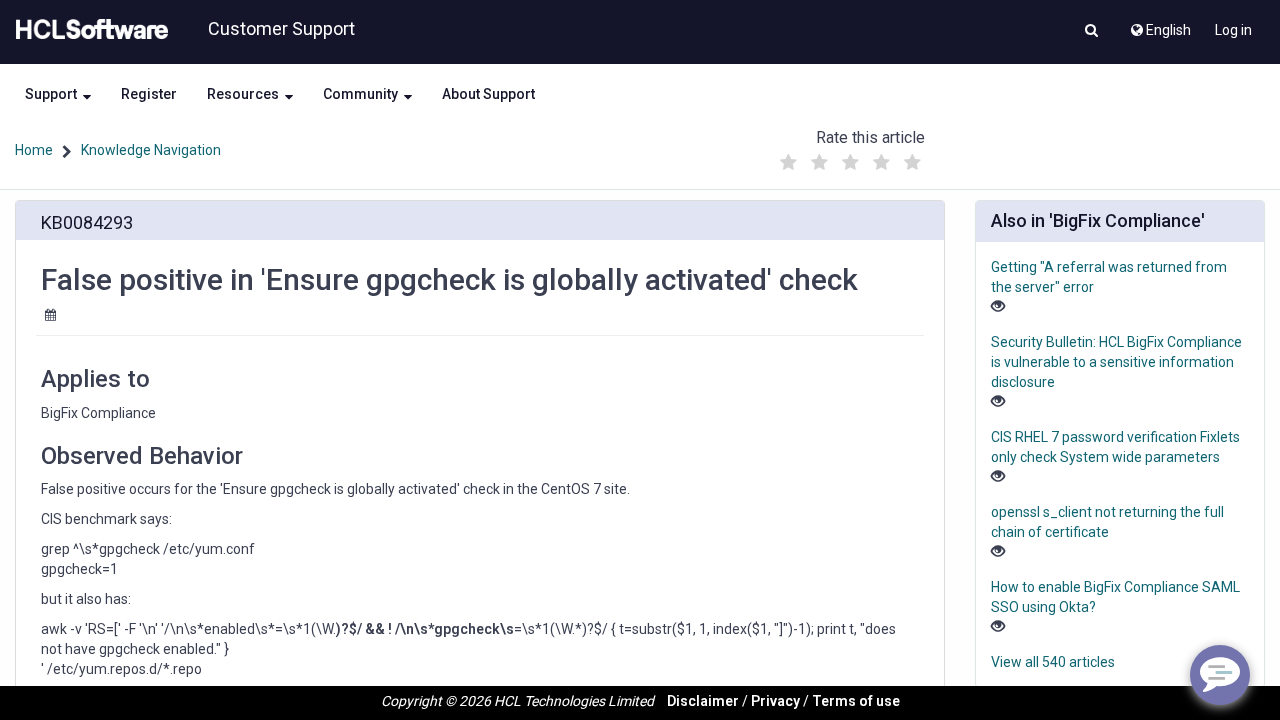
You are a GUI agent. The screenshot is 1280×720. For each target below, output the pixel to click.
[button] (1091, 32)
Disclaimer (703, 701)
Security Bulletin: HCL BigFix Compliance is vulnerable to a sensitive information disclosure (1116, 362)
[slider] (851, 157)
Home (34, 150)
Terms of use (856, 701)
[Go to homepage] (88, 30)
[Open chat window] (1220, 675)
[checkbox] (789, 163)
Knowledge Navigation (151, 150)
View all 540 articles (1053, 662)
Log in (1233, 30)
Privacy (775, 701)
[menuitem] (1159, 25)
